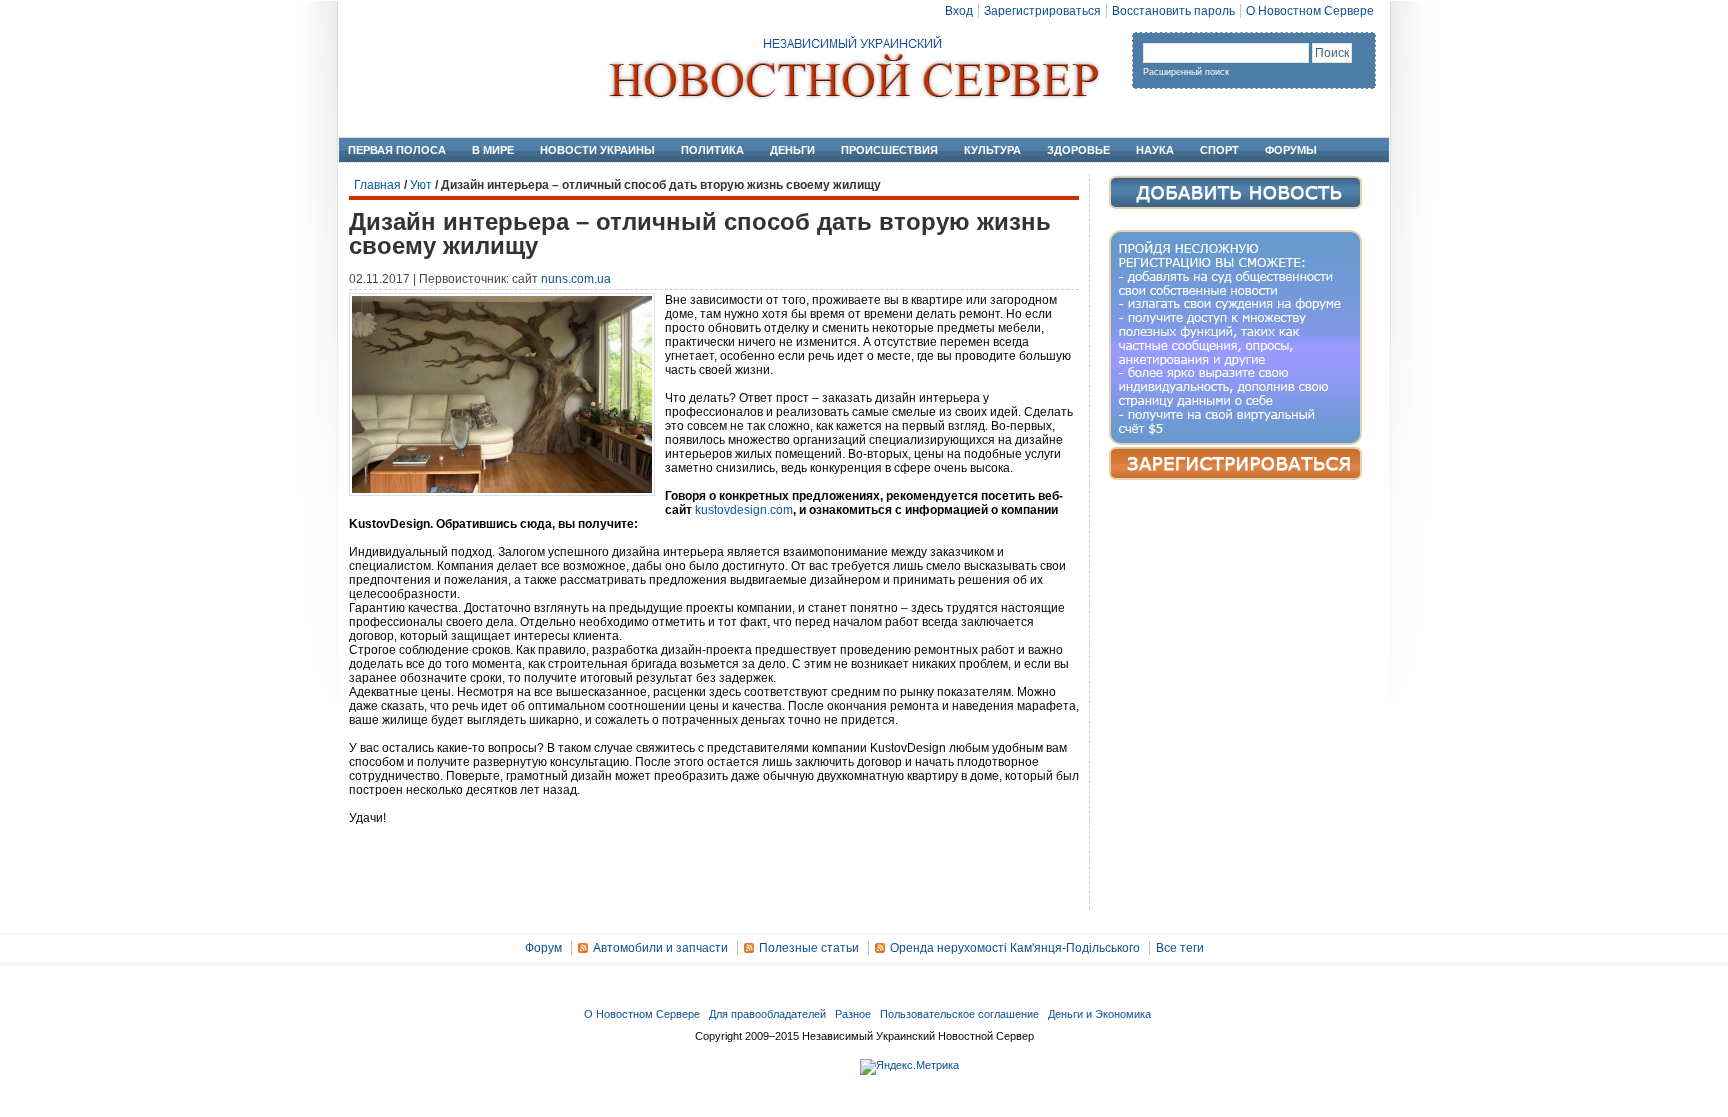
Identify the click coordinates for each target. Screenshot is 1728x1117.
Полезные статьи (809, 948)
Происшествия (889, 150)
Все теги (1180, 948)
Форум (543, 948)
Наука (1155, 150)
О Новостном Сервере (1310, 11)
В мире (493, 150)
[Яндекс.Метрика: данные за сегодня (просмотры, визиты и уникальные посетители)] (909, 1067)
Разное (853, 1014)
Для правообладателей (767, 1014)
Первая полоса (397, 150)
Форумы (1291, 150)
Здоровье (1078, 150)
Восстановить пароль (1173, 11)
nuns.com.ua (576, 279)
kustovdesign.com (744, 510)
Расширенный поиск (1186, 72)
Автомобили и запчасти (660, 948)
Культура (992, 150)
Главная (377, 185)
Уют (421, 185)
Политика (712, 150)
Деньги (792, 150)
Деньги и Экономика (1099, 1014)
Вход (959, 11)
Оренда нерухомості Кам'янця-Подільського (1015, 948)
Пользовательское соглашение (959, 1014)
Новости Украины (597, 150)
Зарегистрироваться (1042, 11)
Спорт (1219, 150)
